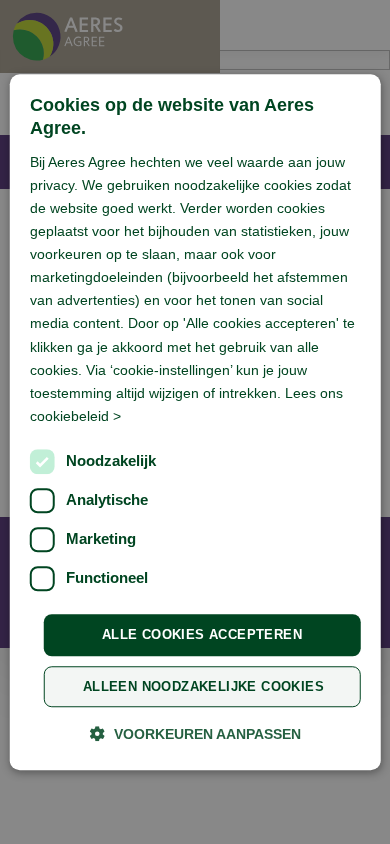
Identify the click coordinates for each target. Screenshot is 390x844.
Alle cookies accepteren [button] (202, 634)
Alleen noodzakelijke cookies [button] (203, 686)
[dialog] (195, 422)
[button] (195, 733)
